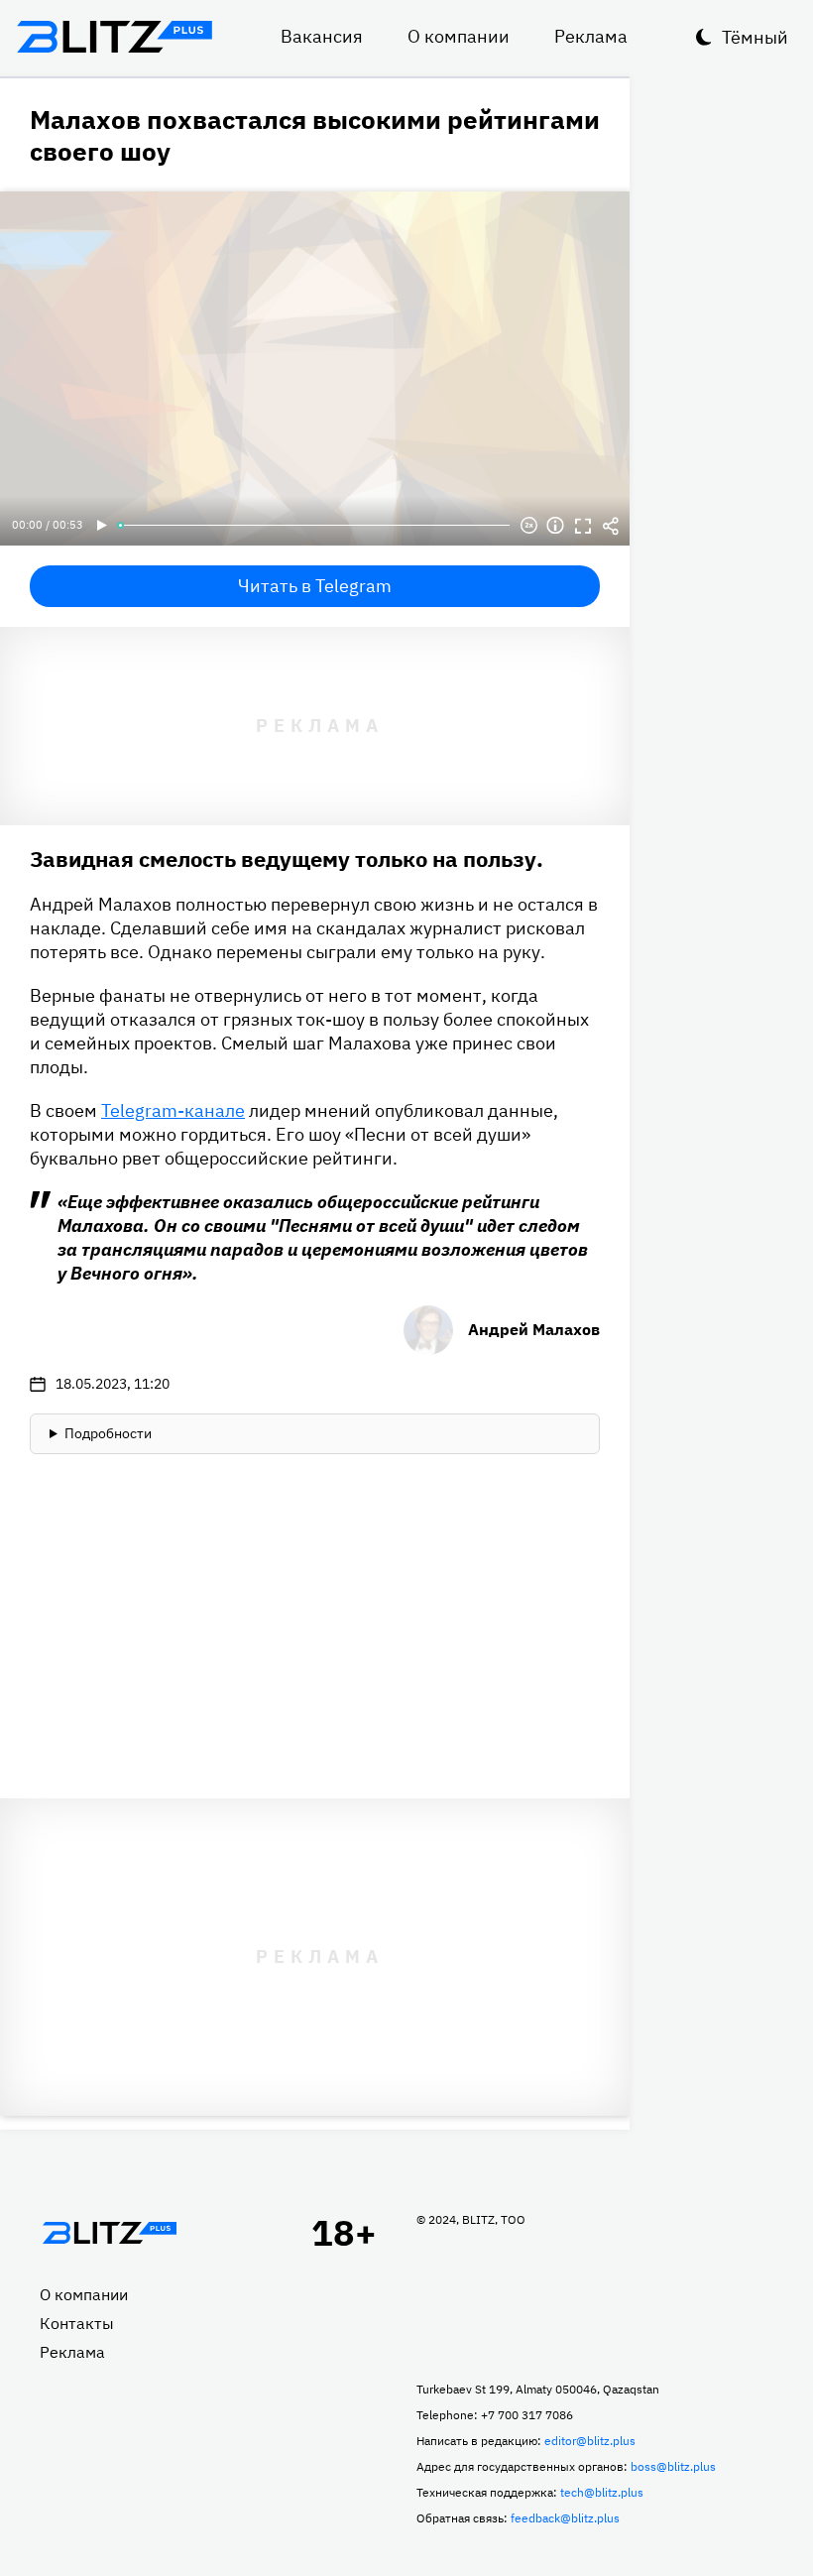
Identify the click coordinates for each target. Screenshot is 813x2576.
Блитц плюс (114, 37)
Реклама (591, 36)
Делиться (611, 526)
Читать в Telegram (315, 586)
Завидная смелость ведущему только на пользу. (287, 859)
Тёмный (755, 37)
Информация (555, 526)
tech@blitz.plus (602, 2492)
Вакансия (322, 36)
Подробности (108, 1433)
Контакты (77, 2323)
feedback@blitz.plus (565, 2518)
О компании (459, 36)
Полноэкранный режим (583, 526)
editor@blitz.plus (590, 2441)
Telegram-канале (173, 1110)
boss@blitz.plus (673, 2466)
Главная (109, 2233)
